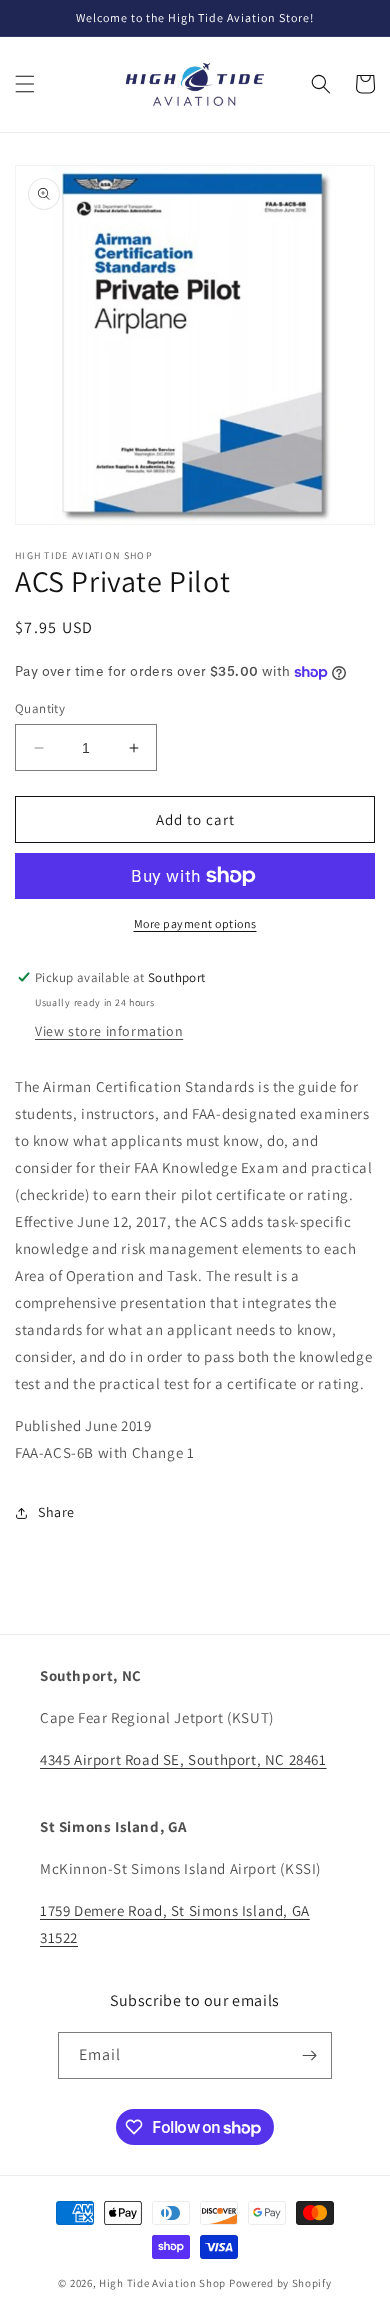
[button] (25, 84)
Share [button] (56, 1512)
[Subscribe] (309, 2055)
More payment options (195, 923)
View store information (109, 1031)
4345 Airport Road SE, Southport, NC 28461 (183, 1759)
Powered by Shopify (280, 2283)
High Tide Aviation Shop (162, 2283)
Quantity (40, 708)
